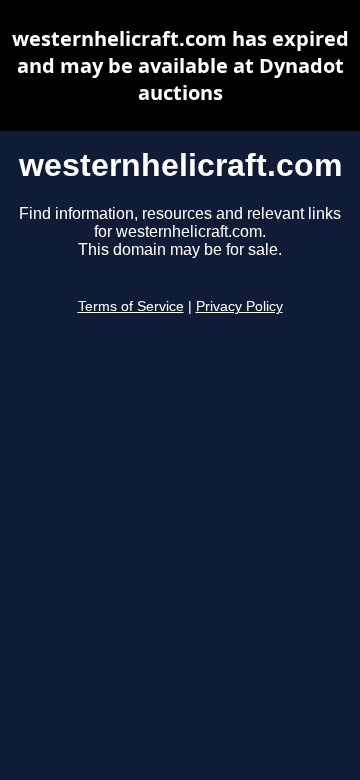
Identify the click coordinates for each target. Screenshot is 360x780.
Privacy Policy (239, 306)
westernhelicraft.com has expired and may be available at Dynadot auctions (180, 65)
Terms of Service (131, 306)
